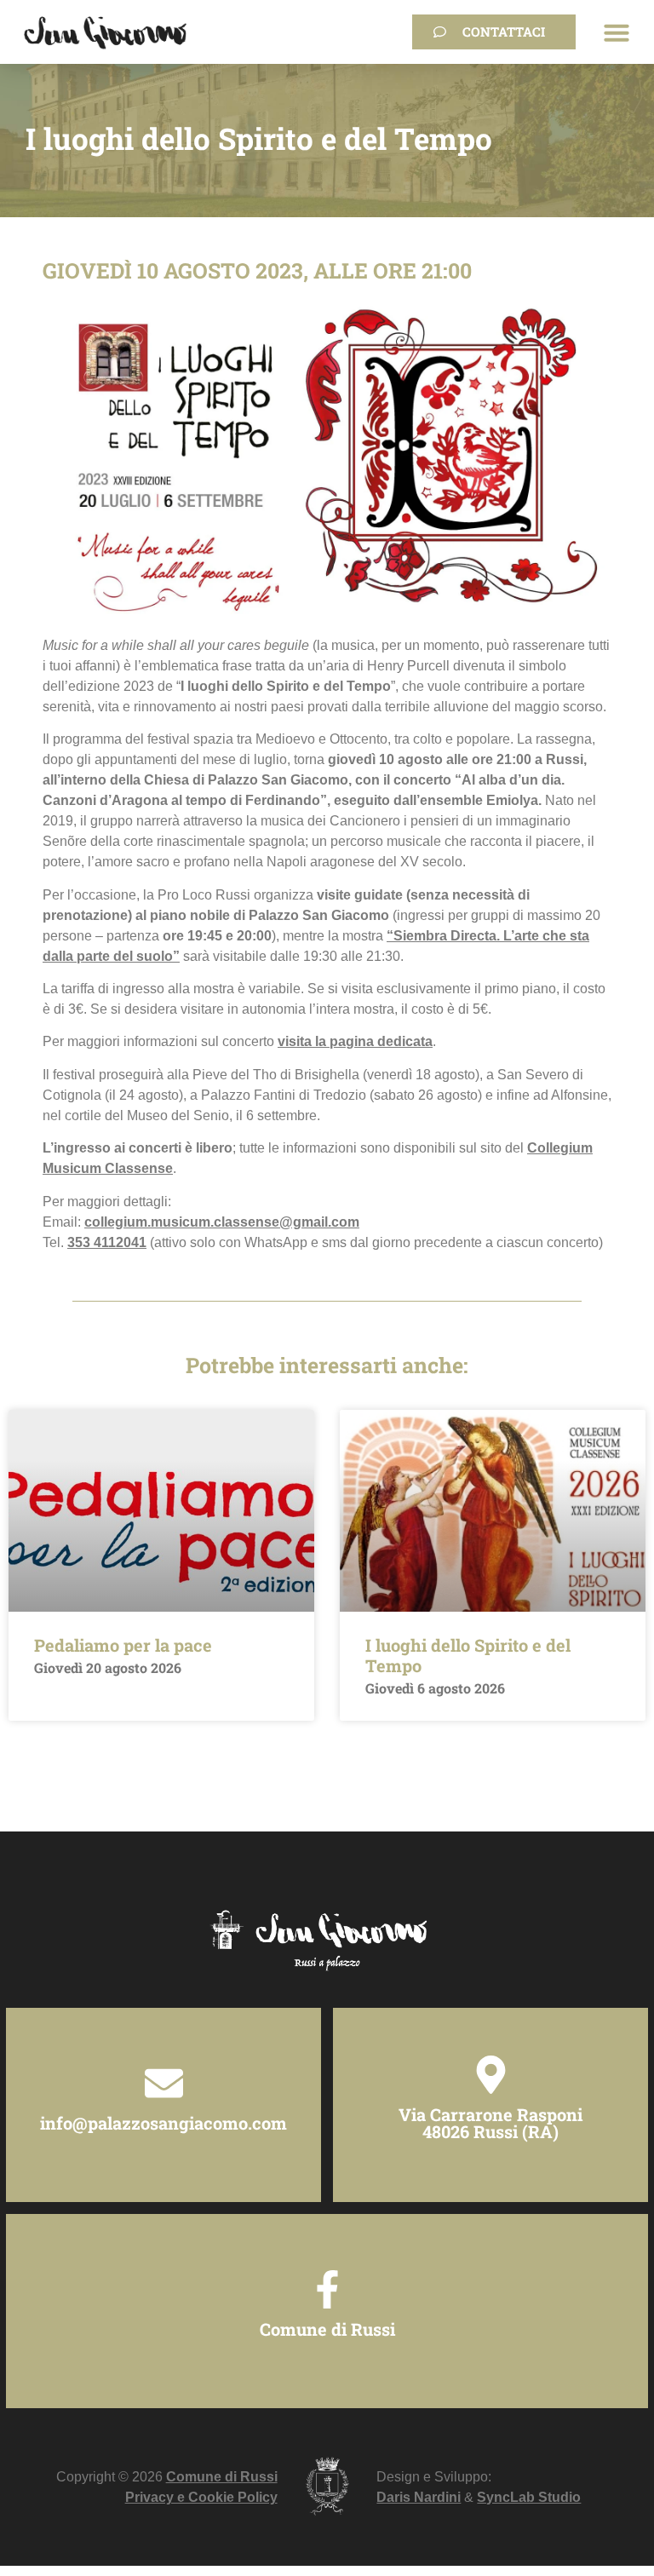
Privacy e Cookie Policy (201, 2497)
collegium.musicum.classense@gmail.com (222, 1222)
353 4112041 (107, 1242)
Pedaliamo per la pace (123, 1645)
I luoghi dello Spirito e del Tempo (468, 1655)
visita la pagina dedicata (355, 1041)
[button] (617, 32)
